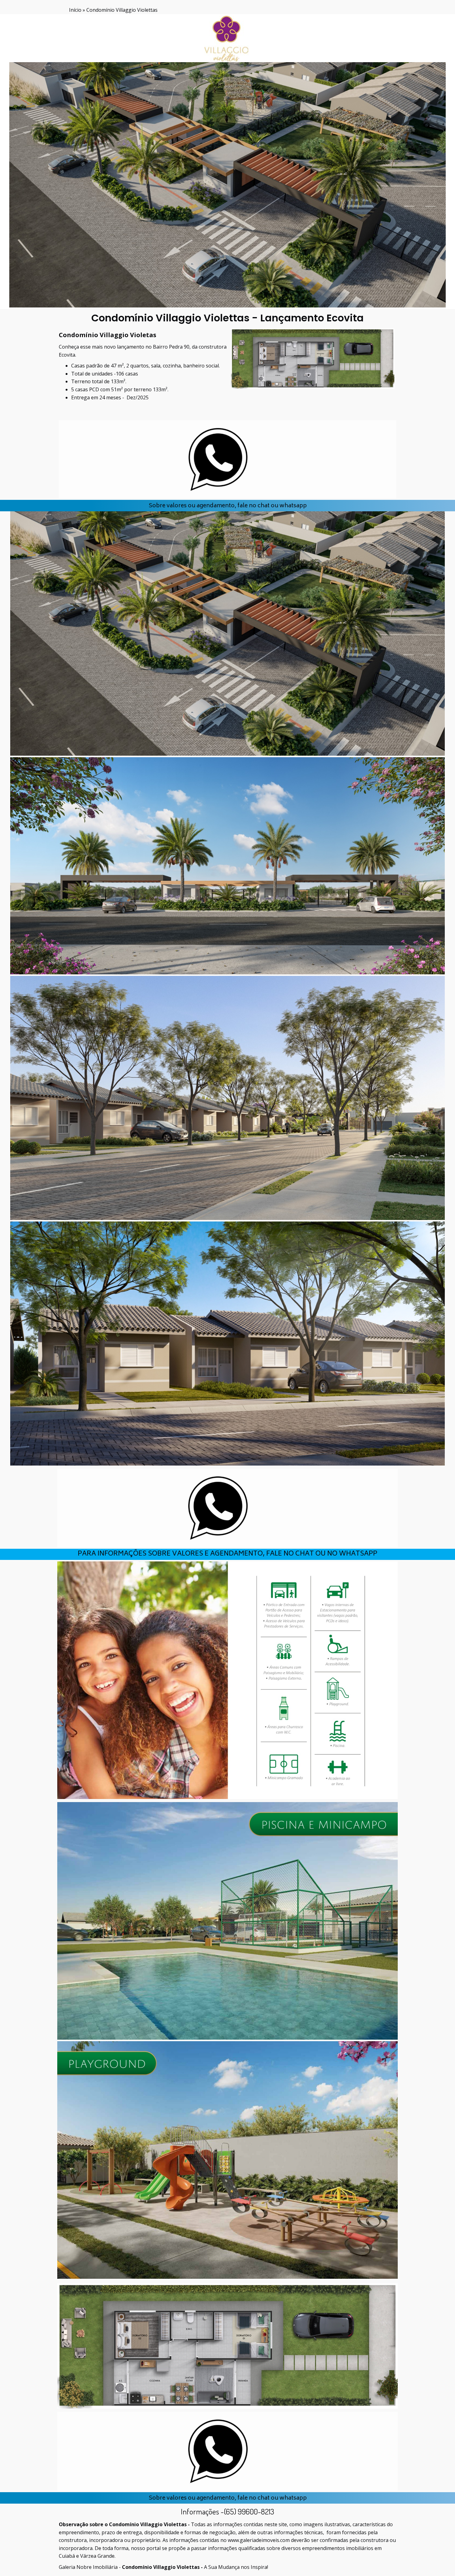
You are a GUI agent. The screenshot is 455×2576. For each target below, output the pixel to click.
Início (75, 10)
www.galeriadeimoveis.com (259, 2540)
